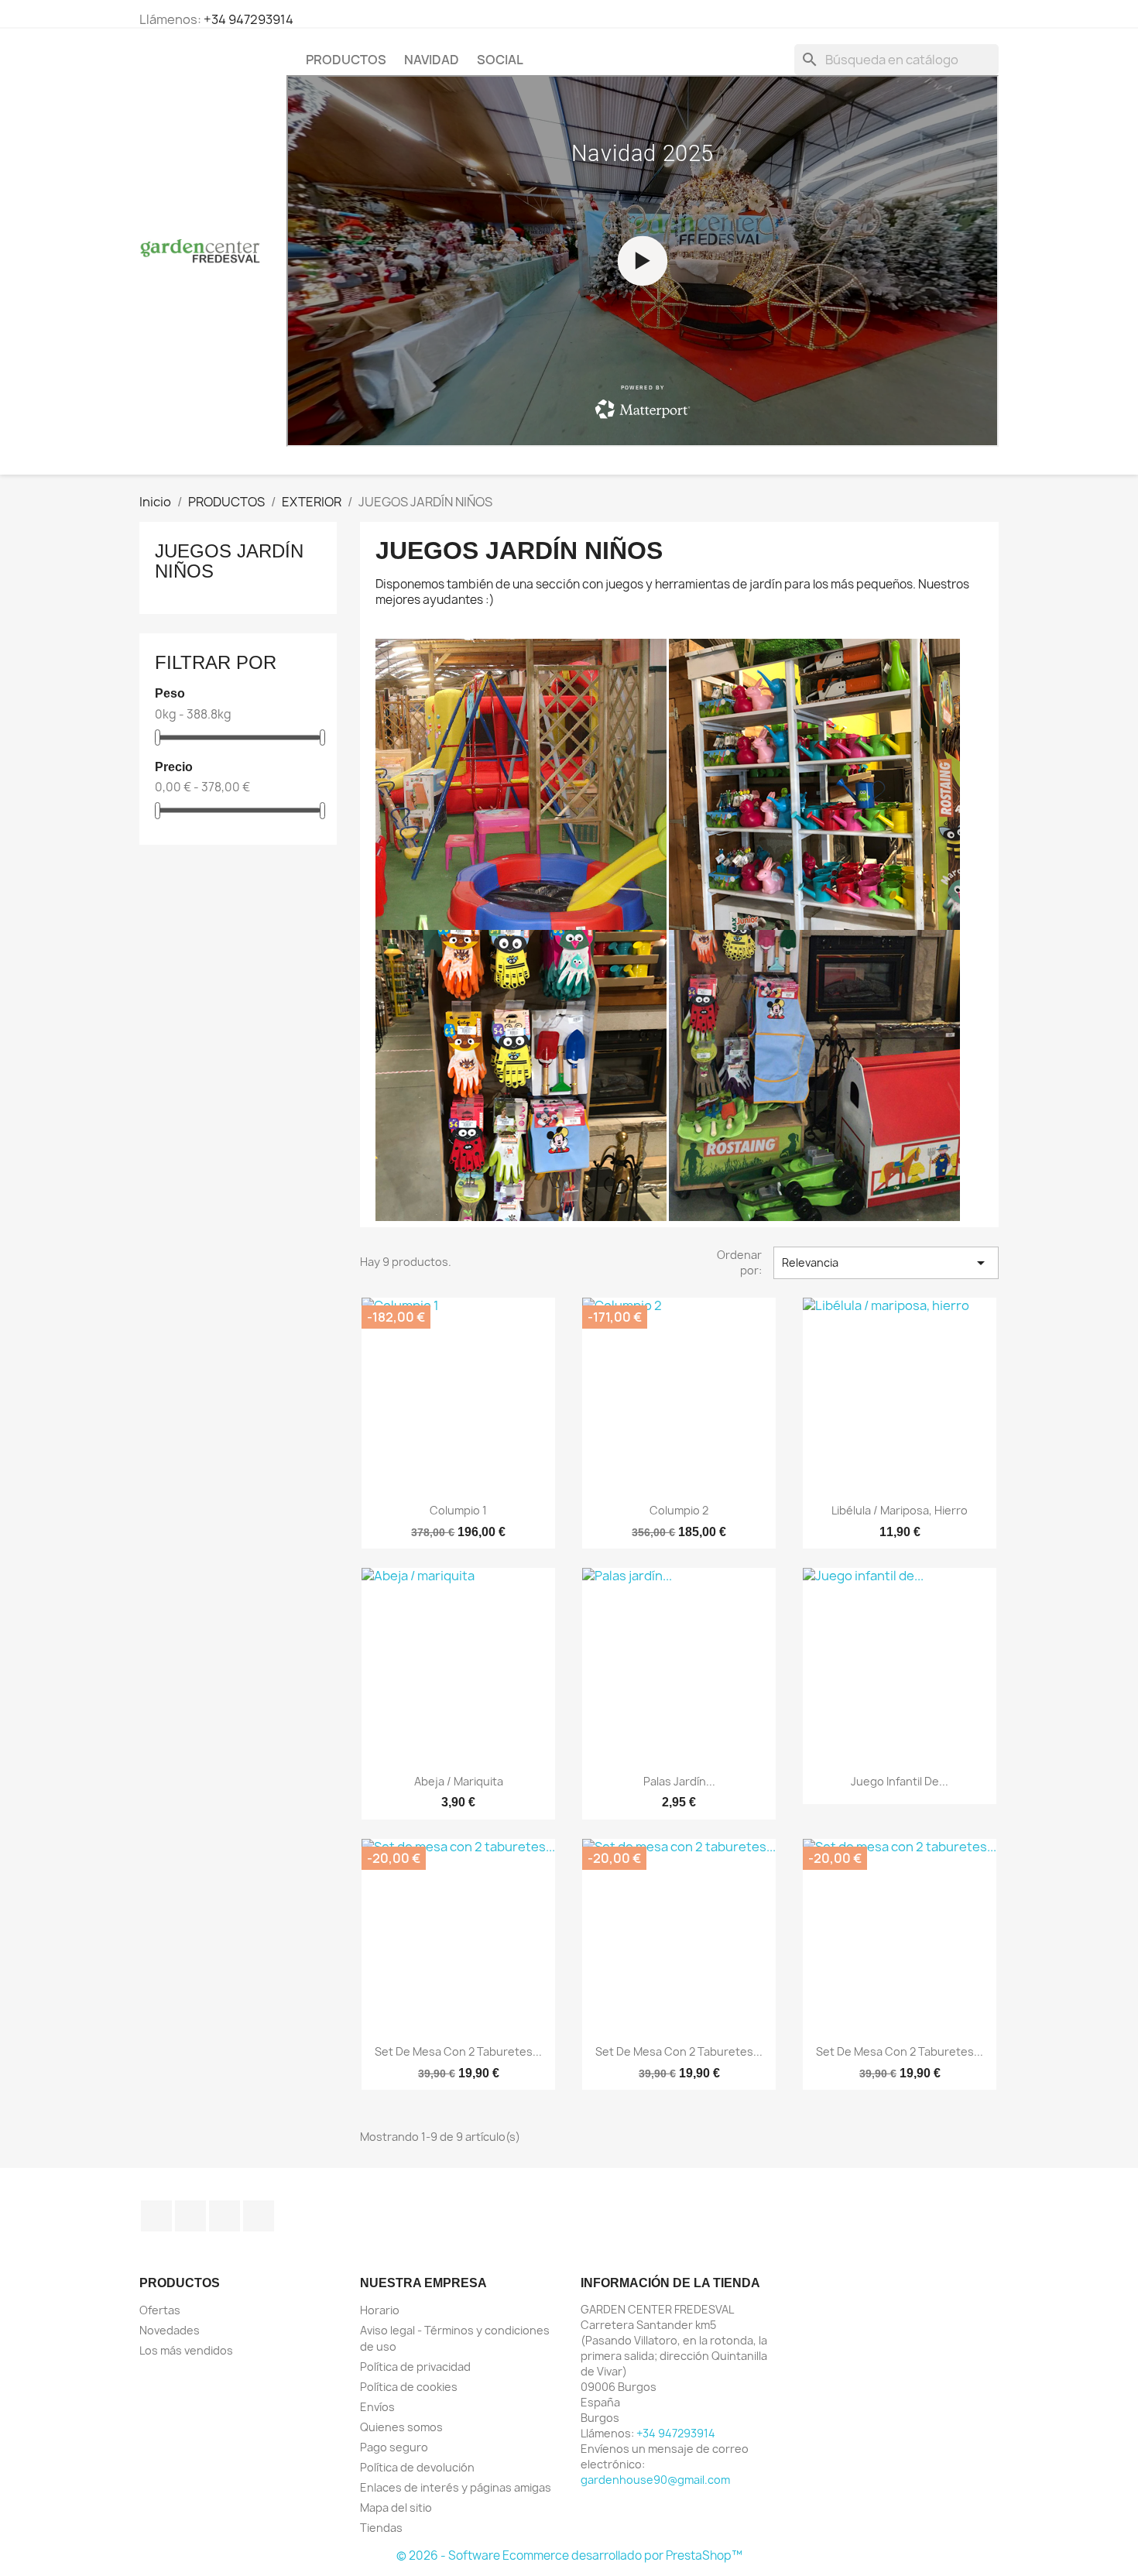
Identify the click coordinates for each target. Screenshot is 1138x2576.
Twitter (190, 2216)
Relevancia (886, 1263)
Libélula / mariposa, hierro (900, 1510)
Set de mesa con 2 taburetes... (458, 2051)
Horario (380, 2310)
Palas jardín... (679, 1781)
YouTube (225, 2216)
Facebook (156, 2216)
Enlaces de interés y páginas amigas (456, 2487)
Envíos (377, 2407)
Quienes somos (401, 2427)
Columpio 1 (458, 1510)
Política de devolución (417, 2467)
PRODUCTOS (346, 60)
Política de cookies (409, 2387)
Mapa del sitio (396, 2507)
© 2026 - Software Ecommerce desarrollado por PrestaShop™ (569, 2555)
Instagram (259, 2216)
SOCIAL (500, 60)
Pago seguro (394, 2447)
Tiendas (381, 2528)
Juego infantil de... (900, 1781)
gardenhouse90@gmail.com (655, 2480)
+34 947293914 (249, 19)
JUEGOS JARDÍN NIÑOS (229, 561)
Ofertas (160, 2310)
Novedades (170, 2330)
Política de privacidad (415, 2367)
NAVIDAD (432, 60)
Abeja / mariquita (459, 1781)
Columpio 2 (679, 1510)
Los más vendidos (186, 2350)
